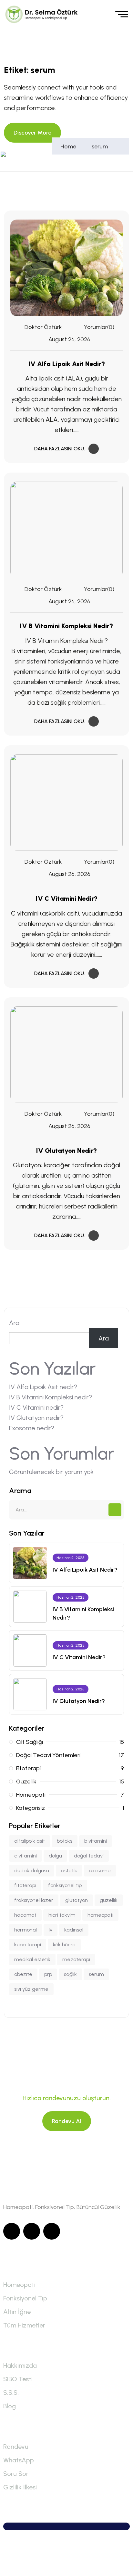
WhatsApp (19, 2460)
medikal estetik (32, 1959)
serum (100, 146)
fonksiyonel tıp (65, 1885)
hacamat (25, 1915)
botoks (65, 1841)
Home (70, 146)
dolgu (55, 1856)
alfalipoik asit (30, 1841)
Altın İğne (17, 2312)
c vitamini (26, 1856)
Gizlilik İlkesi (20, 2487)
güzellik (109, 1900)
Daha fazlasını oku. (60, 449)
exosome (100, 1871)
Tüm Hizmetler (24, 2325)
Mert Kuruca (70, 2562)
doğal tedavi (89, 1856)
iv (51, 1930)
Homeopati (19, 2285)
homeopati (100, 1915)
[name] (43, 14)
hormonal (26, 1930)
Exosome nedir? (32, 1428)
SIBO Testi (18, 2379)
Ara (14, 1323)
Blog (10, 2406)
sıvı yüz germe (31, 1989)
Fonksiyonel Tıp (25, 2298)
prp (48, 1974)
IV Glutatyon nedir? (66, 1151)
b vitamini (96, 1841)
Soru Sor (16, 2474)
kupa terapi (28, 1945)
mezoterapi (76, 1959)
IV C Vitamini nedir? (67, 898)
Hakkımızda (20, 2365)
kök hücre (64, 1945)
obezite (23, 1974)
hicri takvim (62, 1915)
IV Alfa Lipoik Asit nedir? (67, 364)
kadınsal (74, 1930)
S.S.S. (11, 2393)
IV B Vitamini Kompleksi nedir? (66, 626)
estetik (69, 1871)
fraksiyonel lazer (34, 1900)
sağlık (70, 1974)
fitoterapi (25, 1885)
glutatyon (77, 1900)
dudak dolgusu (32, 1871)
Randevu (16, 2447)
